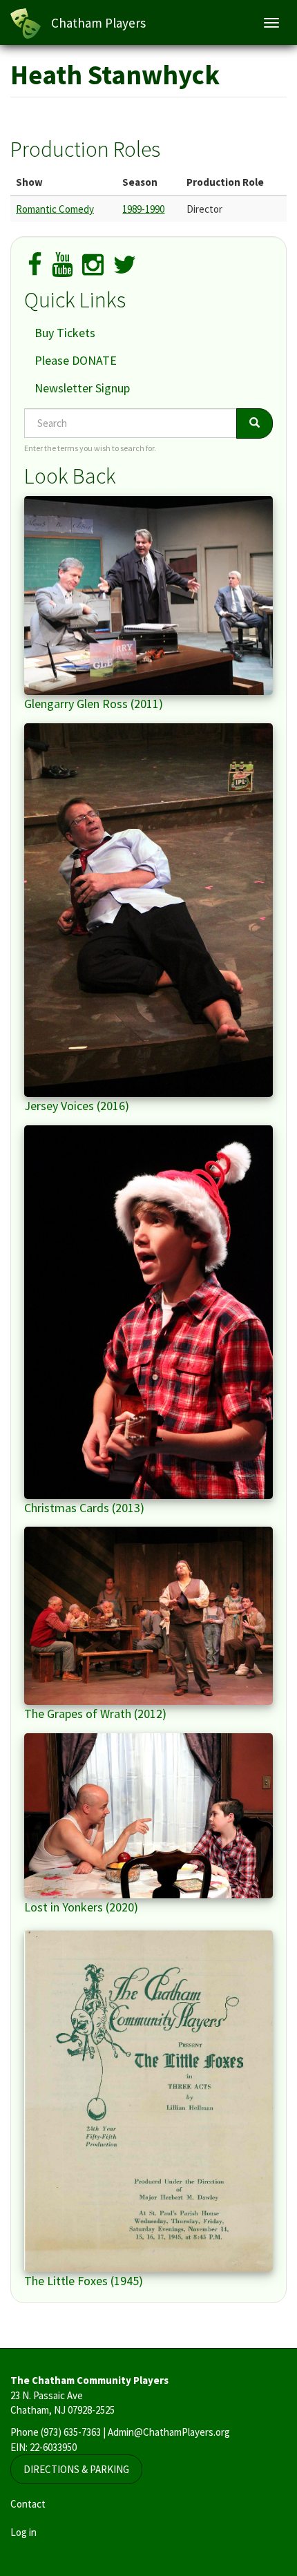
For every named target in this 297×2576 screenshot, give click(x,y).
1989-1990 (143, 209)
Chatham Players (98, 23)
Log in (23, 2532)
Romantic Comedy (55, 209)
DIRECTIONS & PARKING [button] (76, 2469)
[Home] (26, 23)
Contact (28, 2504)
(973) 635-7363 (71, 2432)
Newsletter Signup (82, 388)
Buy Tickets (65, 333)
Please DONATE (76, 360)
